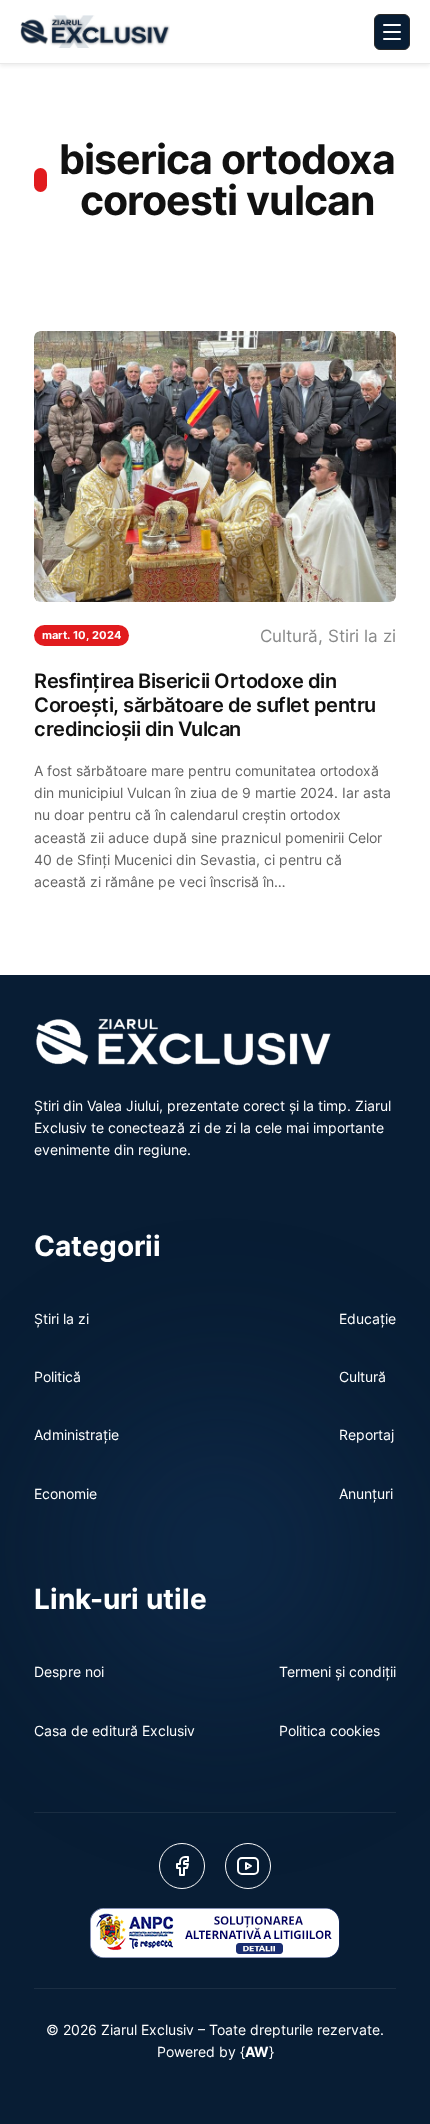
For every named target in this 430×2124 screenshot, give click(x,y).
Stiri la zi (362, 636)
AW (257, 2051)
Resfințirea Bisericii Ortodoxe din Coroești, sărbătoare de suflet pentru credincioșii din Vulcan (205, 705)
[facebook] (182, 1866)
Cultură (289, 636)
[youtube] (248, 1866)
